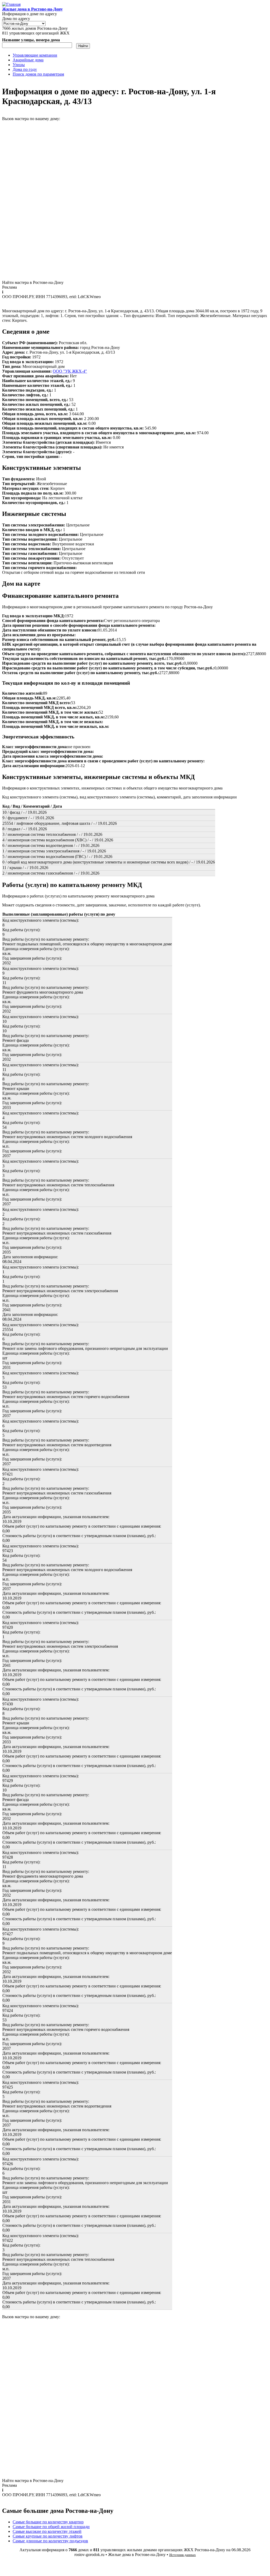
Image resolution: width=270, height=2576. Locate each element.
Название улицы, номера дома (31, 40)
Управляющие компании (35, 55)
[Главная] (11, 4)
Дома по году (25, 69)
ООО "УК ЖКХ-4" (70, 371)
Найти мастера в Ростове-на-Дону (33, 282)
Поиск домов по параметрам (38, 74)
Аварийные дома (28, 60)
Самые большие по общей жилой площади (51, 2527)
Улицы (19, 65)
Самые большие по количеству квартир (48, 2522)
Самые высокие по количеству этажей (47, 2531)
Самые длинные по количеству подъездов (50, 2541)
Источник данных (183, 2555)
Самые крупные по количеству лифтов (48, 2536)
